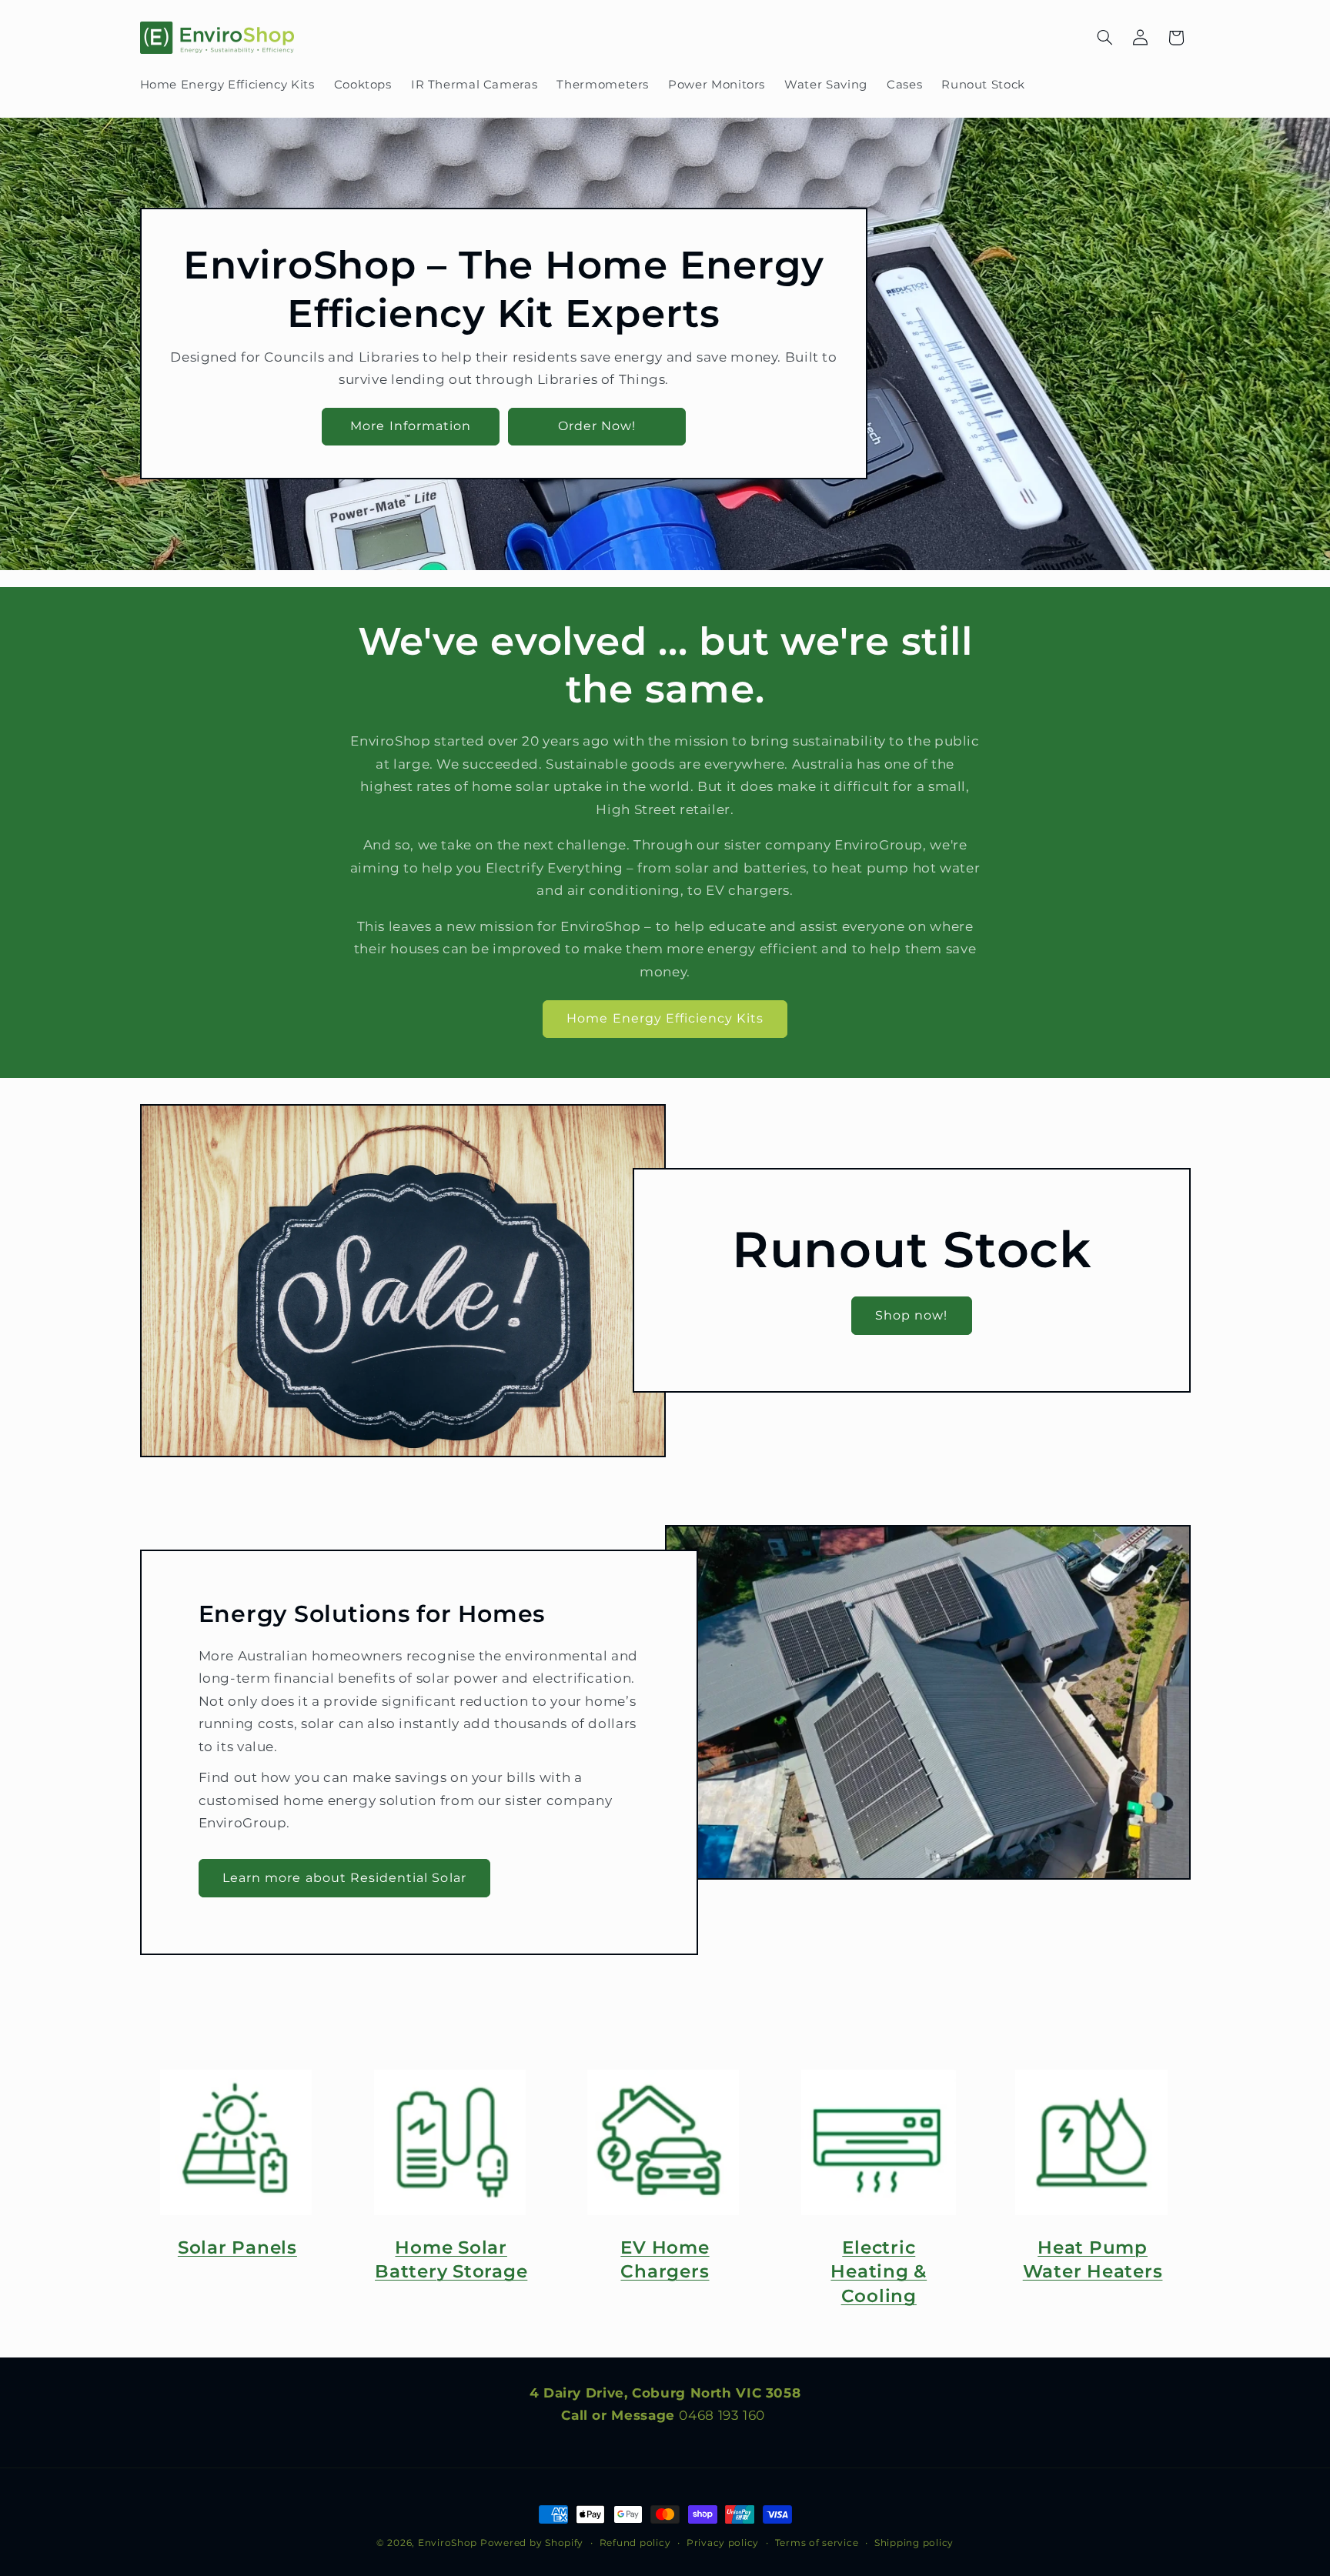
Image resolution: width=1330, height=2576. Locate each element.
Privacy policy (723, 2543)
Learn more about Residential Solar (344, 1877)
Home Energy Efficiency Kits (665, 1018)
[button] (1104, 38)
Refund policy (635, 2543)
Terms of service (817, 2543)
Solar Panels (237, 2247)
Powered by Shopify (532, 2543)
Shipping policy (914, 2543)
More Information (411, 426)
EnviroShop (448, 2543)
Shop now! (911, 1315)
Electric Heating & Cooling (879, 2272)
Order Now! (596, 426)
